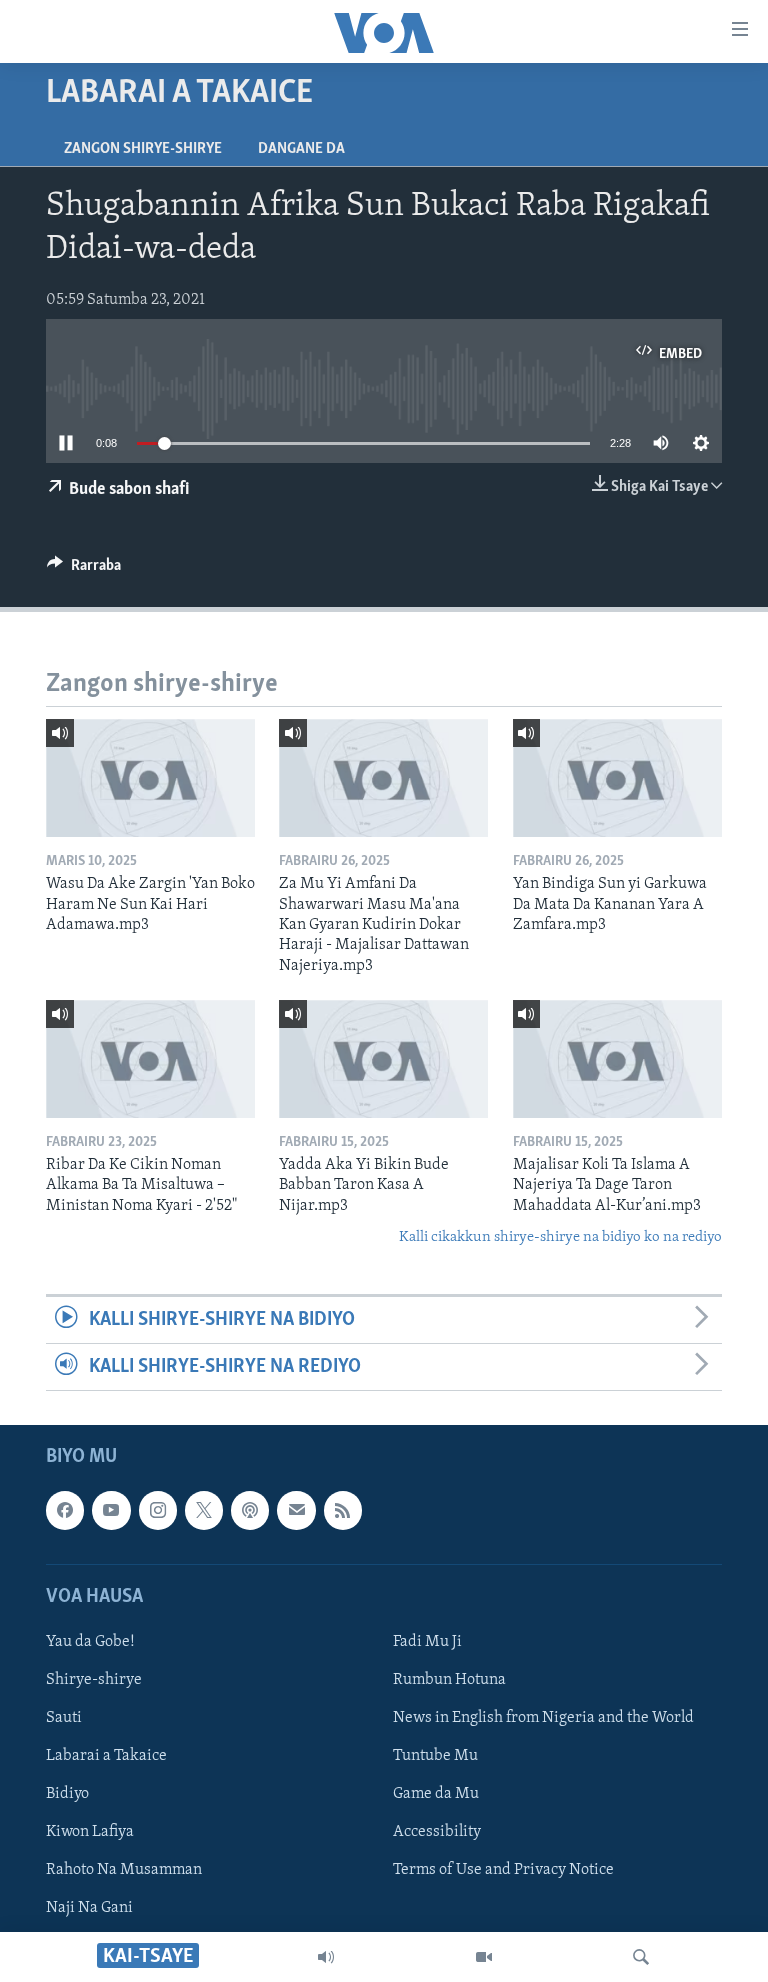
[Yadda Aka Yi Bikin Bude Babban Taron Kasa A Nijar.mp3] (383, 1059)
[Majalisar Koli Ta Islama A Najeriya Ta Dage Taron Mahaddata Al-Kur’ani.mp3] (617, 1059)
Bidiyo (67, 1795)
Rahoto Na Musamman (124, 1871)
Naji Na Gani (89, 1909)
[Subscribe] (296, 1511)
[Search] (641, 1957)
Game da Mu (436, 1795)
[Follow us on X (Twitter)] (204, 1511)
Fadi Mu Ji (427, 1642)
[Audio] (326, 1957)
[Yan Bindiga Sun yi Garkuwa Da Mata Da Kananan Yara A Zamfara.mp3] (617, 778)
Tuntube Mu (435, 1757)
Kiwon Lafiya (90, 1833)
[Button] (84, 570)
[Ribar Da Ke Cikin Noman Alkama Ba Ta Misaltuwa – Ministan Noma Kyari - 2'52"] (150, 1059)
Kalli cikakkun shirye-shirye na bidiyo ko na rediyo (560, 1237)
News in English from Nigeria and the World (543, 1718)
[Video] (484, 1957)
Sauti (64, 1718)
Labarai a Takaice (106, 1757)
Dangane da (301, 149)
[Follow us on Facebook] (65, 1511)
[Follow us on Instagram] (158, 1511)
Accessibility (437, 1833)
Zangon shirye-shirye (143, 149)
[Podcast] (250, 1511)
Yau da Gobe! (90, 1642)
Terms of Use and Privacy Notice (503, 1871)
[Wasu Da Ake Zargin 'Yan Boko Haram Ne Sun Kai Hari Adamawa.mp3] (150, 778)
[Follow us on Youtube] (111, 1511)
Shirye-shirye (94, 1680)
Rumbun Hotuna (449, 1680)
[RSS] (343, 1511)
